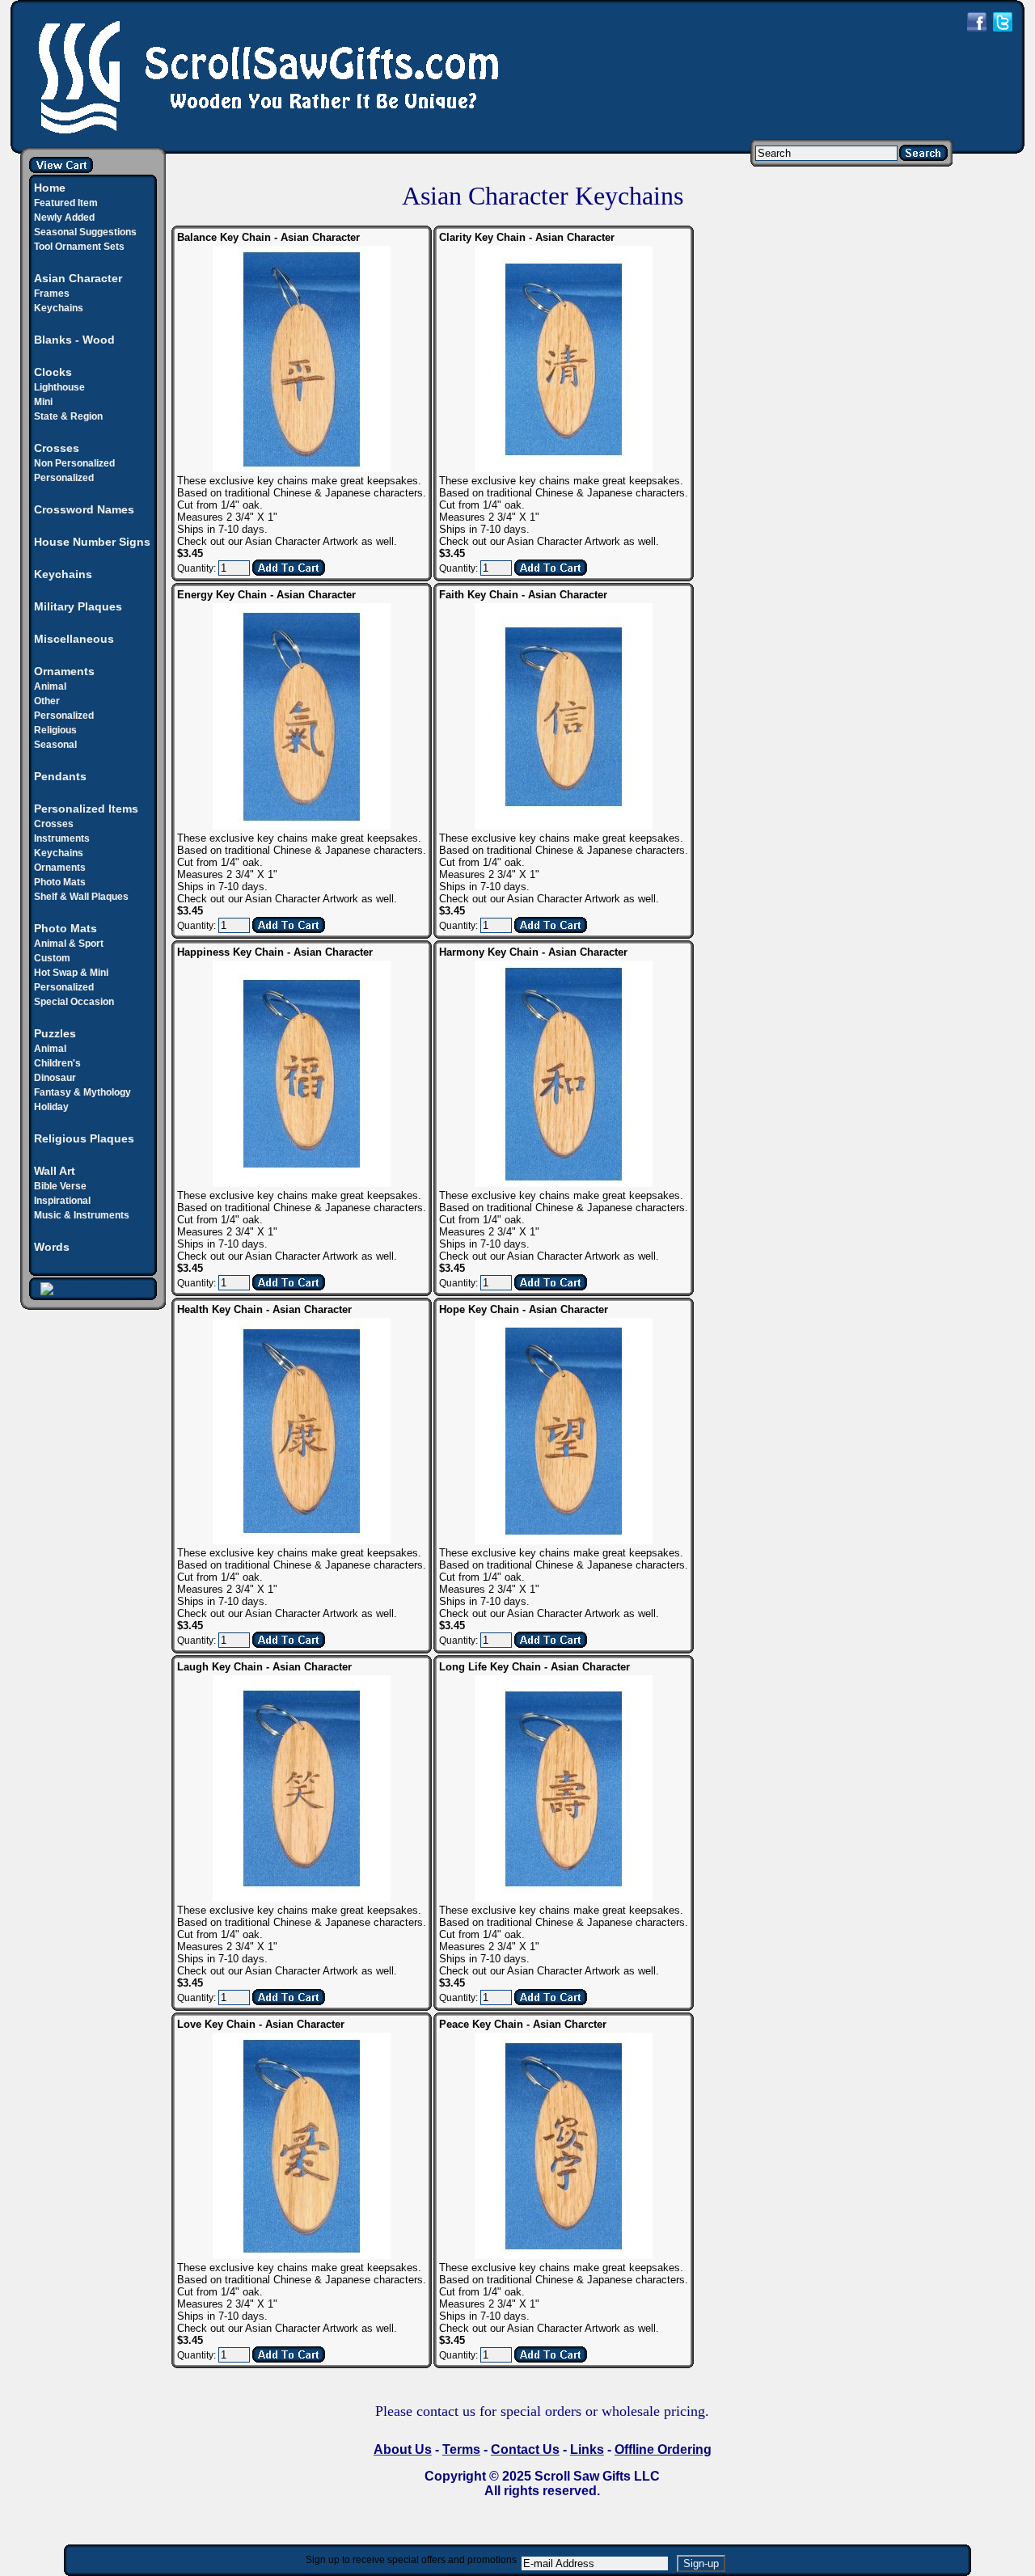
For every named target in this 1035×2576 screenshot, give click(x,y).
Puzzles (55, 1033)
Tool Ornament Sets (79, 247)
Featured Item (66, 203)
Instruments (62, 838)
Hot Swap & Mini (71, 973)
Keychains (59, 308)
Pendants (60, 776)
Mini (43, 402)
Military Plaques (78, 606)
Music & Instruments (82, 1215)
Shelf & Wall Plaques (81, 897)
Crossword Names (84, 509)
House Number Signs (92, 542)
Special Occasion (74, 1002)
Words (52, 1247)
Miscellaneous (74, 639)
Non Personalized (74, 463)
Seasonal (55, 745)
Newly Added (64, 217)
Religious (55, 730)
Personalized (64, 478)
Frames (52, 293)
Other (47, 701)
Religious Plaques (84, 1138)
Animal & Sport (69, 944)
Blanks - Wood (74, 340)
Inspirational (62, 1201)
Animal (50, 686)
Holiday (51, 1107)
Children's (57, 1063)
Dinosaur (55, 1078)
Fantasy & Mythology (82, 1092)
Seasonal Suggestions (85, 232)
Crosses (54, 824)
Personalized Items (86, 809)
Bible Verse (60, 1186)
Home (50, 188)
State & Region (68, 416)
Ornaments (64, 671)
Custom (52, 958)
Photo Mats (60, 882)
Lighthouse (59, 387)
